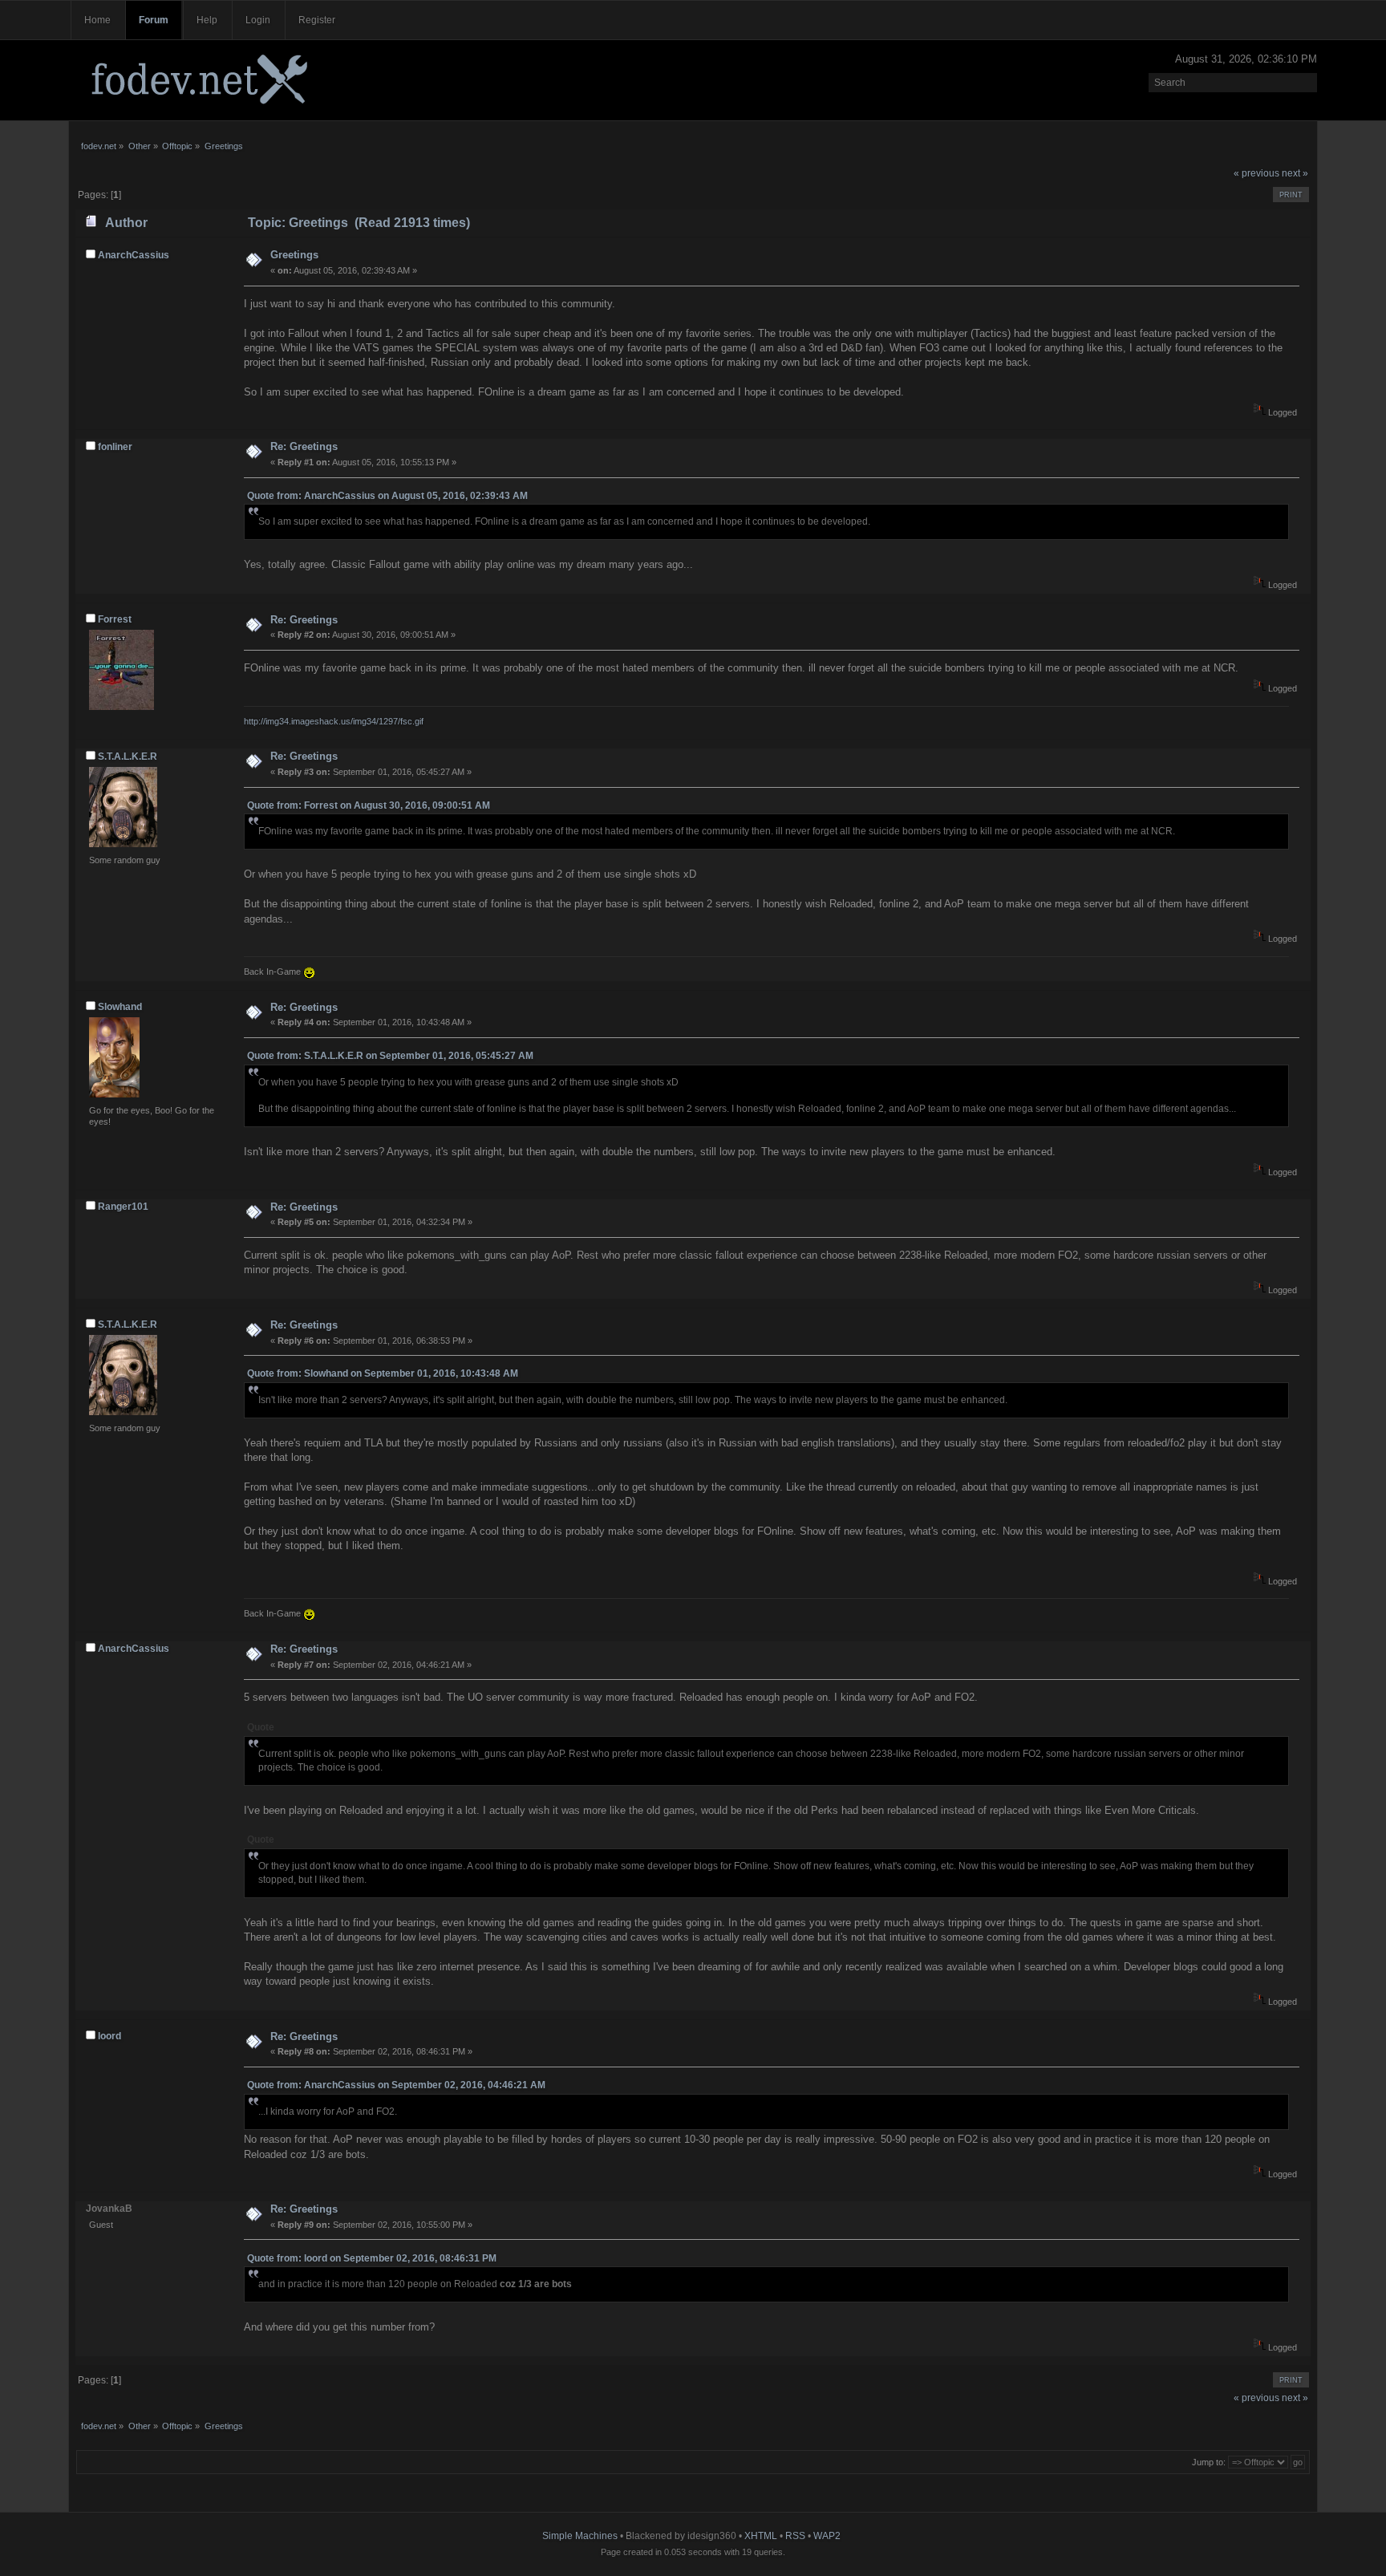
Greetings (294, 255)
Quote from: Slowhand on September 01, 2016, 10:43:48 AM (383, 1373)
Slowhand (120, 1007)
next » (1295, 173)
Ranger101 (123, 1207)
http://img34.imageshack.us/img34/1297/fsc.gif (334, 721)
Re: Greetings (304, 446)
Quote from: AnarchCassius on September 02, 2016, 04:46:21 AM (396, 2085)
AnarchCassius (134, 255)
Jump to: (1209, 2462)
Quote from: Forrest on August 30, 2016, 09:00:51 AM (369, 805)
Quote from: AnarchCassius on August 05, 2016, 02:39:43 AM (387, 496)
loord (109, 2036)
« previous (1256, 173)
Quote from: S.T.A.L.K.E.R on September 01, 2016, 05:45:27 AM (390, 1056)
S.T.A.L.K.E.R (128, 757)
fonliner (115, 447)
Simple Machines (580, 2536)
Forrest (115, 619)
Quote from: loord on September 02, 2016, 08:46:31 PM (372, 2258)
